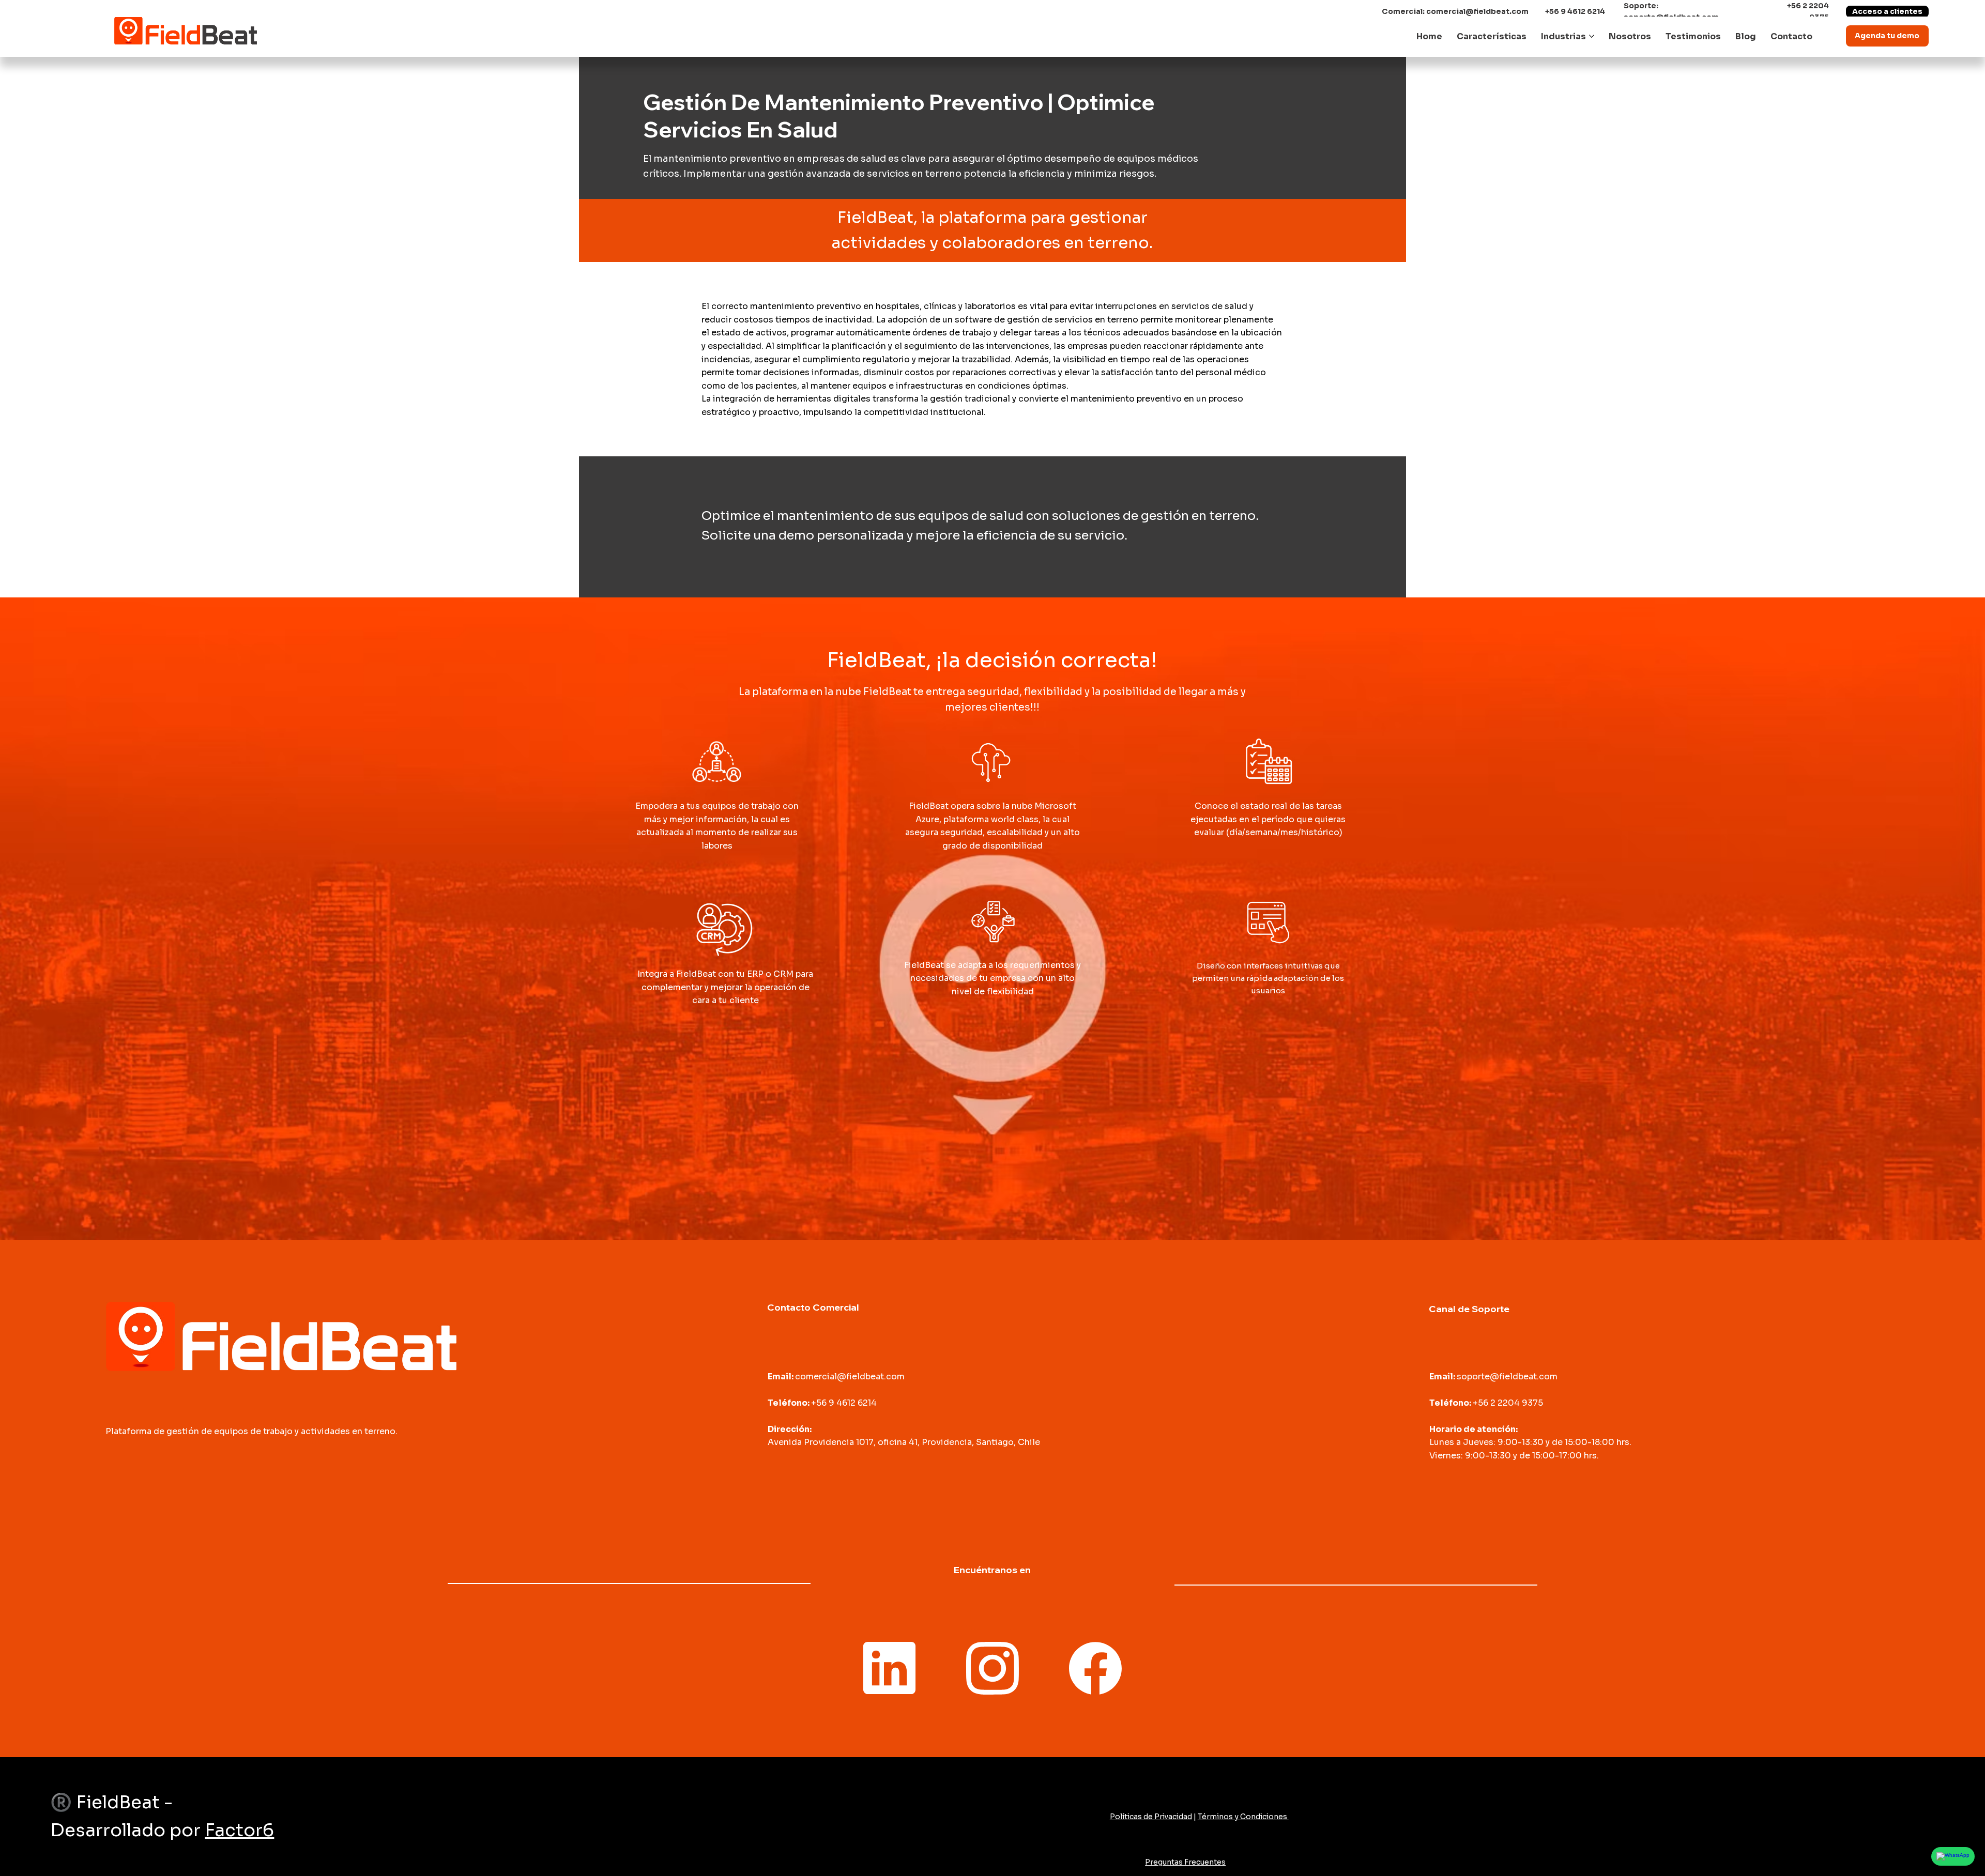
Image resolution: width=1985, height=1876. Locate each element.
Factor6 (239, 1830)
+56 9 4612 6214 (1575, 11)
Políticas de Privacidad (1151, 1817)
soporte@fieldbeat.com (1507, 1377)
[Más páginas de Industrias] (1592, 36)
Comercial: (1404, 11)
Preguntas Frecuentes (1185, 1862)
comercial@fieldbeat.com (1477, 11)
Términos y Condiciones (1243, 1817)
